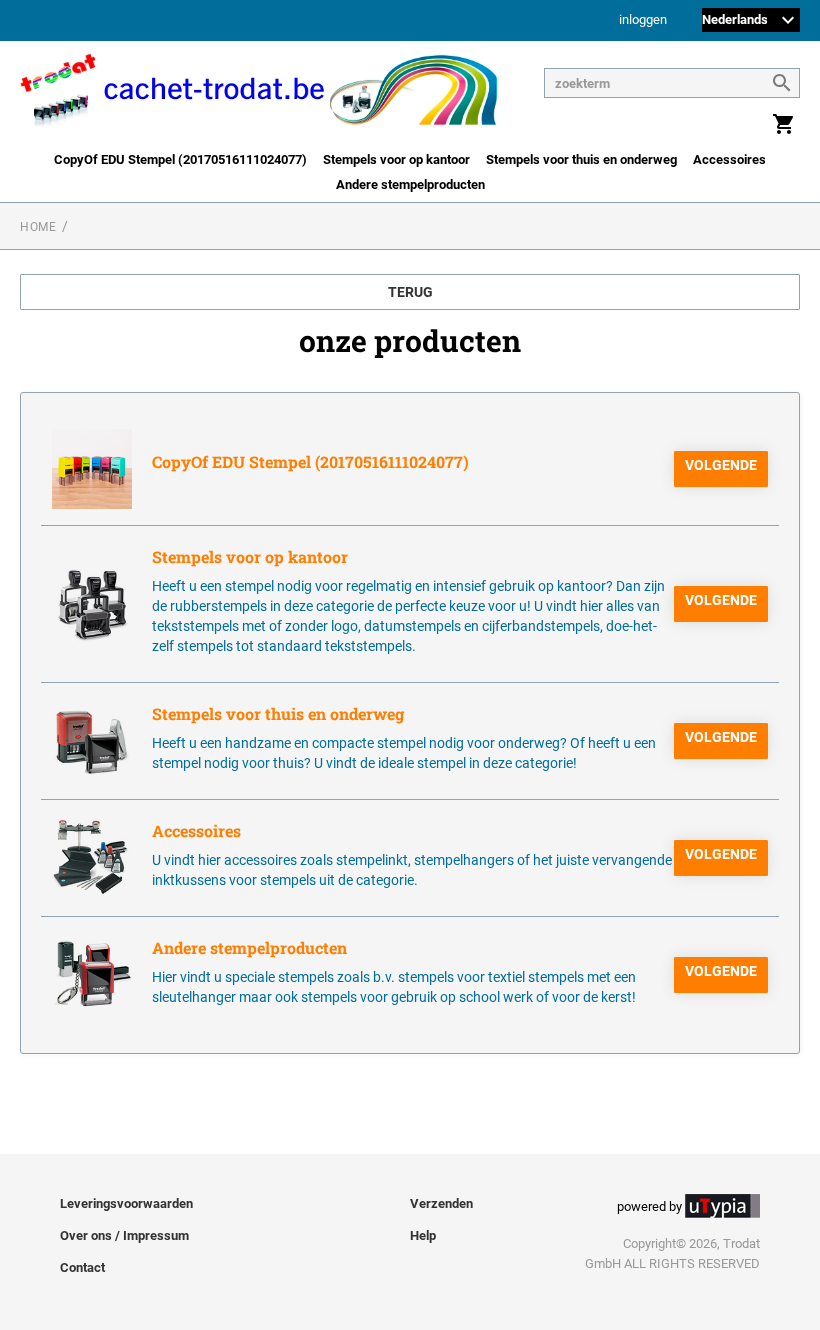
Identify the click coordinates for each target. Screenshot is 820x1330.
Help (423, 1235)
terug (410, 292)
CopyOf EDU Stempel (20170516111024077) (180, 159)
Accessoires (729, 159)
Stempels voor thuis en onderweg (581, 159)
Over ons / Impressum (124, 1235)
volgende (721, 465)
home (38, 227)
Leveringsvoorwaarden (126, 1203)
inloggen (643, 20)
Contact (82, 1267)
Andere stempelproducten (410, 184)
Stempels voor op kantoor (396, 159)
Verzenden (441, 1203)
